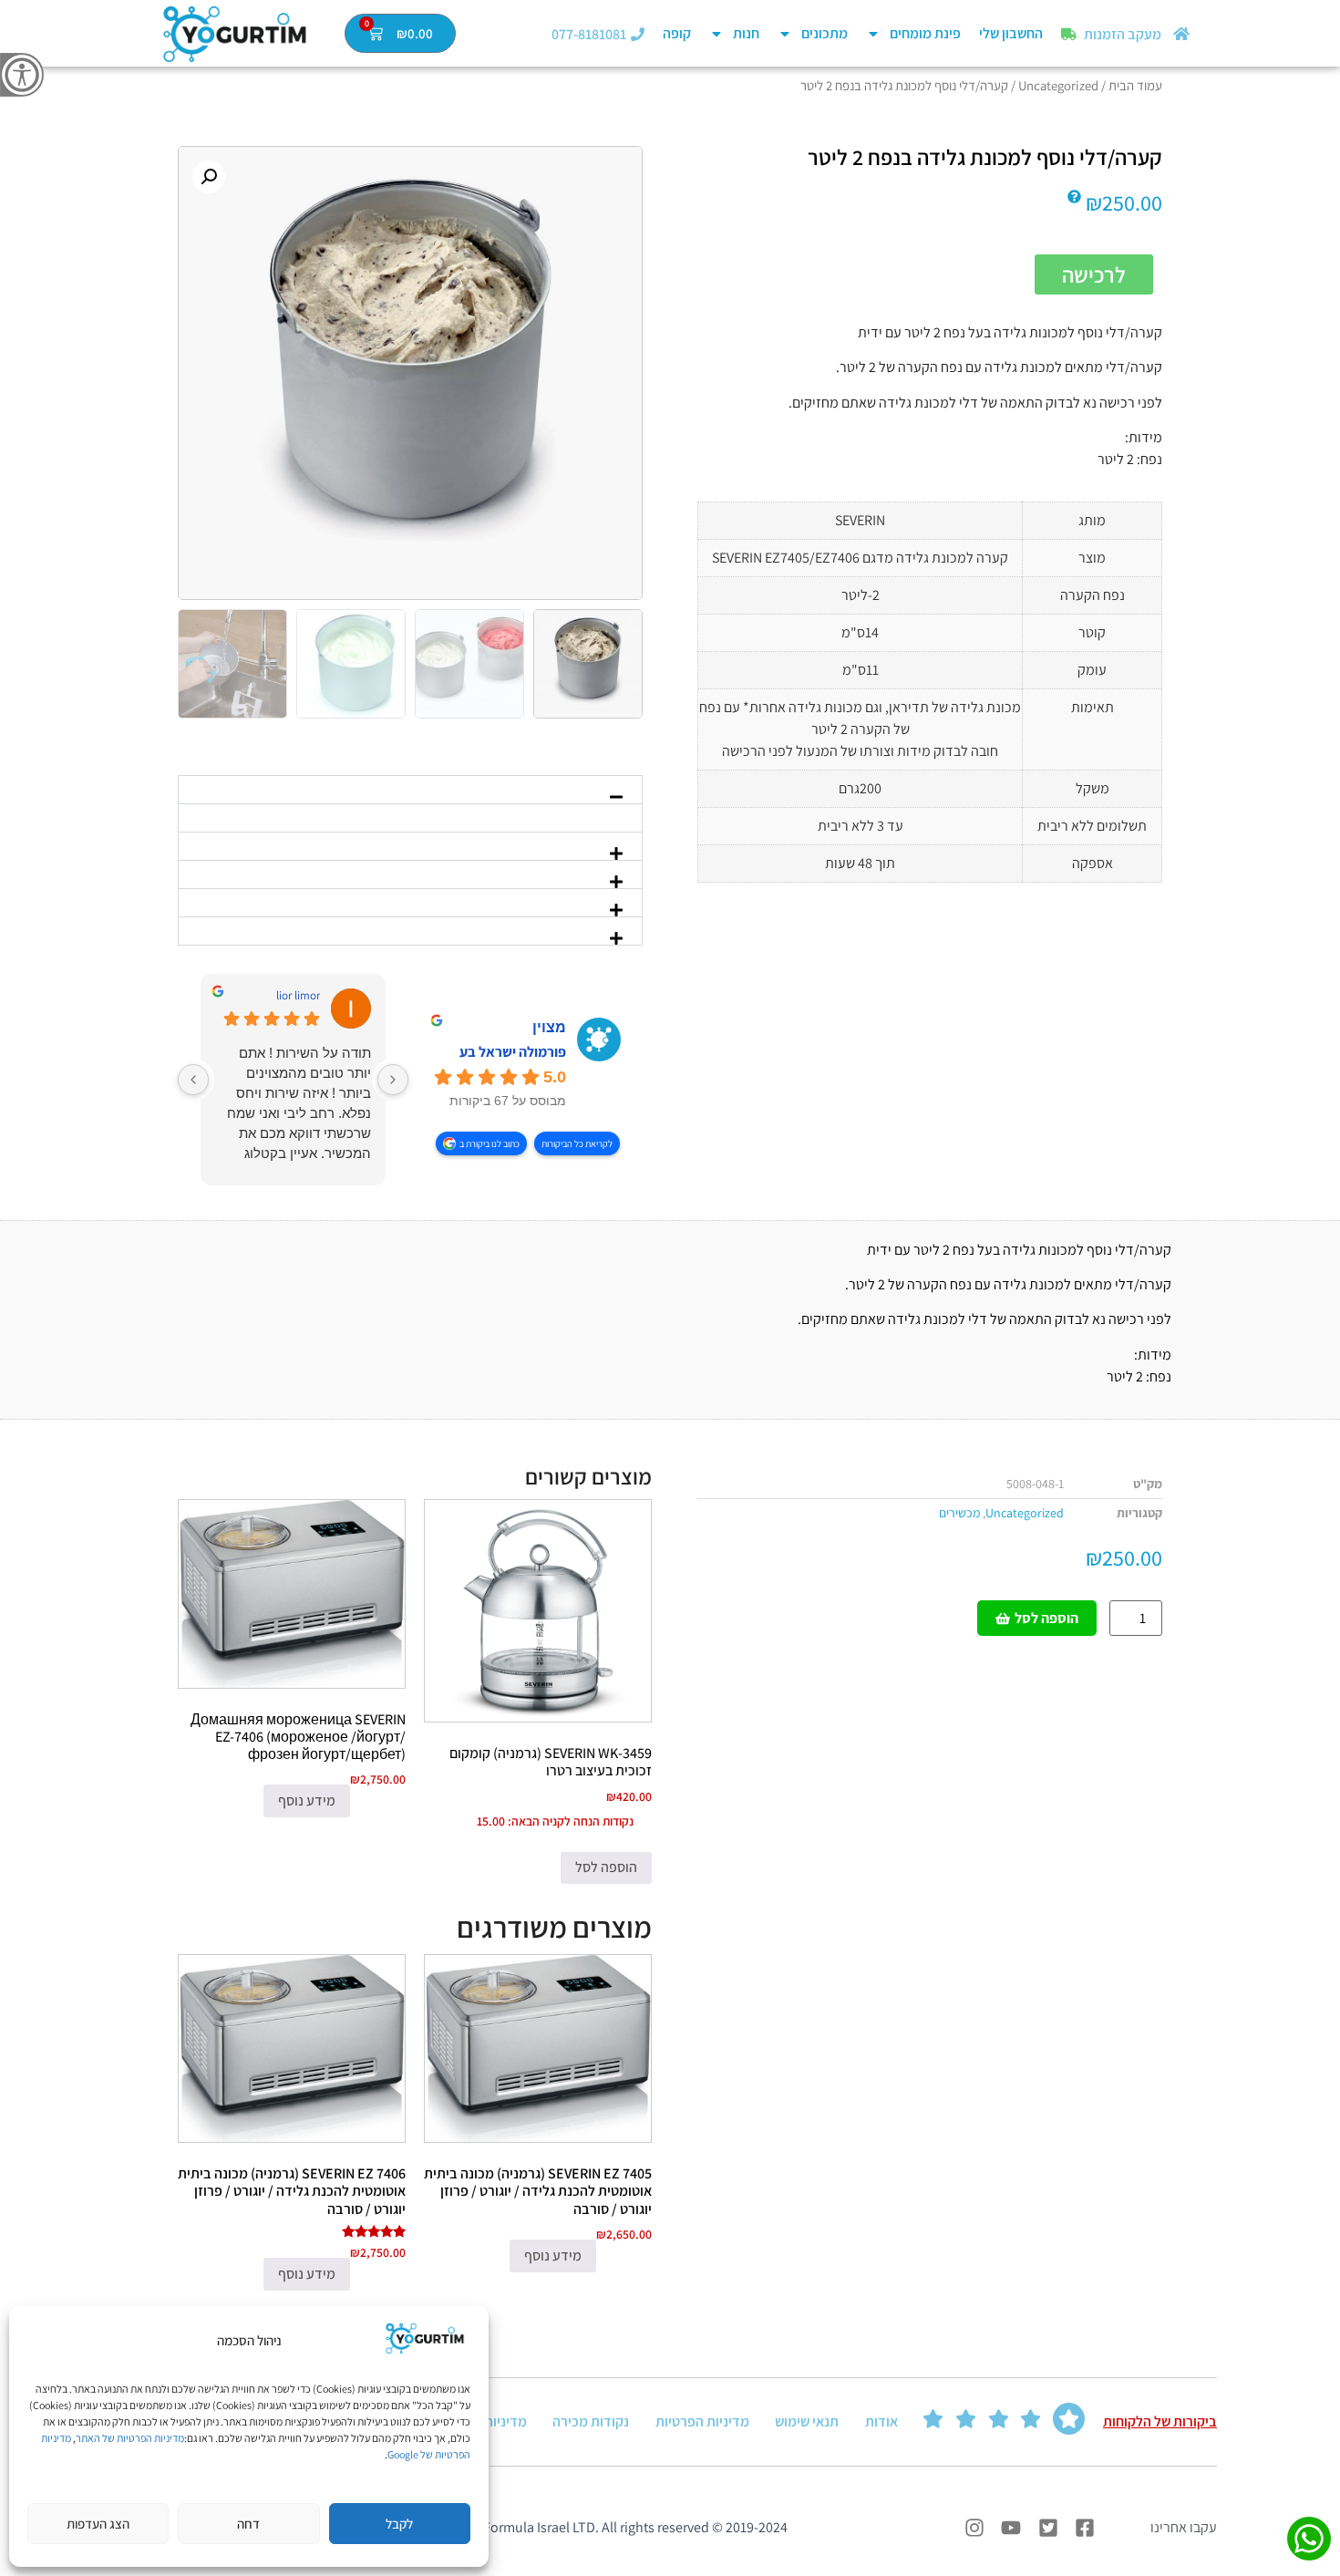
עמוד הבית (1135, 85)
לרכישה (1094, 274)
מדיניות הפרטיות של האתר (130, 2438)
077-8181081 (589, 34)
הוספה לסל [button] (606, 1867)
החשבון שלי (1011, 33)
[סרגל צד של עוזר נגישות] (22, 75)
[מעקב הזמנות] (1069, 34)
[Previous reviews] (393, 1080)
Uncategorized (1058, 85)
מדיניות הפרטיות (702, 2421)
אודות (881, 2421)
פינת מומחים (925, 33)
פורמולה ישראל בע (513, 1052)
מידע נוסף (307, 1800)
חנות (746, 33)
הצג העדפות (98, 2524)
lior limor (298, 996)
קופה (677, 33)
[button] (209, 177)
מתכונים (825, 33)
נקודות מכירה (591, 2421)
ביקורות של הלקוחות (1160, 2421)
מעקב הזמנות (1123, 34)
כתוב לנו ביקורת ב (490, 1143)
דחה (248, 2524)
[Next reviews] (193, 1080)
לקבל (399, 2524)
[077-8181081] (638, 34)
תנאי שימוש (807, 2421)
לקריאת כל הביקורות (577, 1143)
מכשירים (959, 1513)
